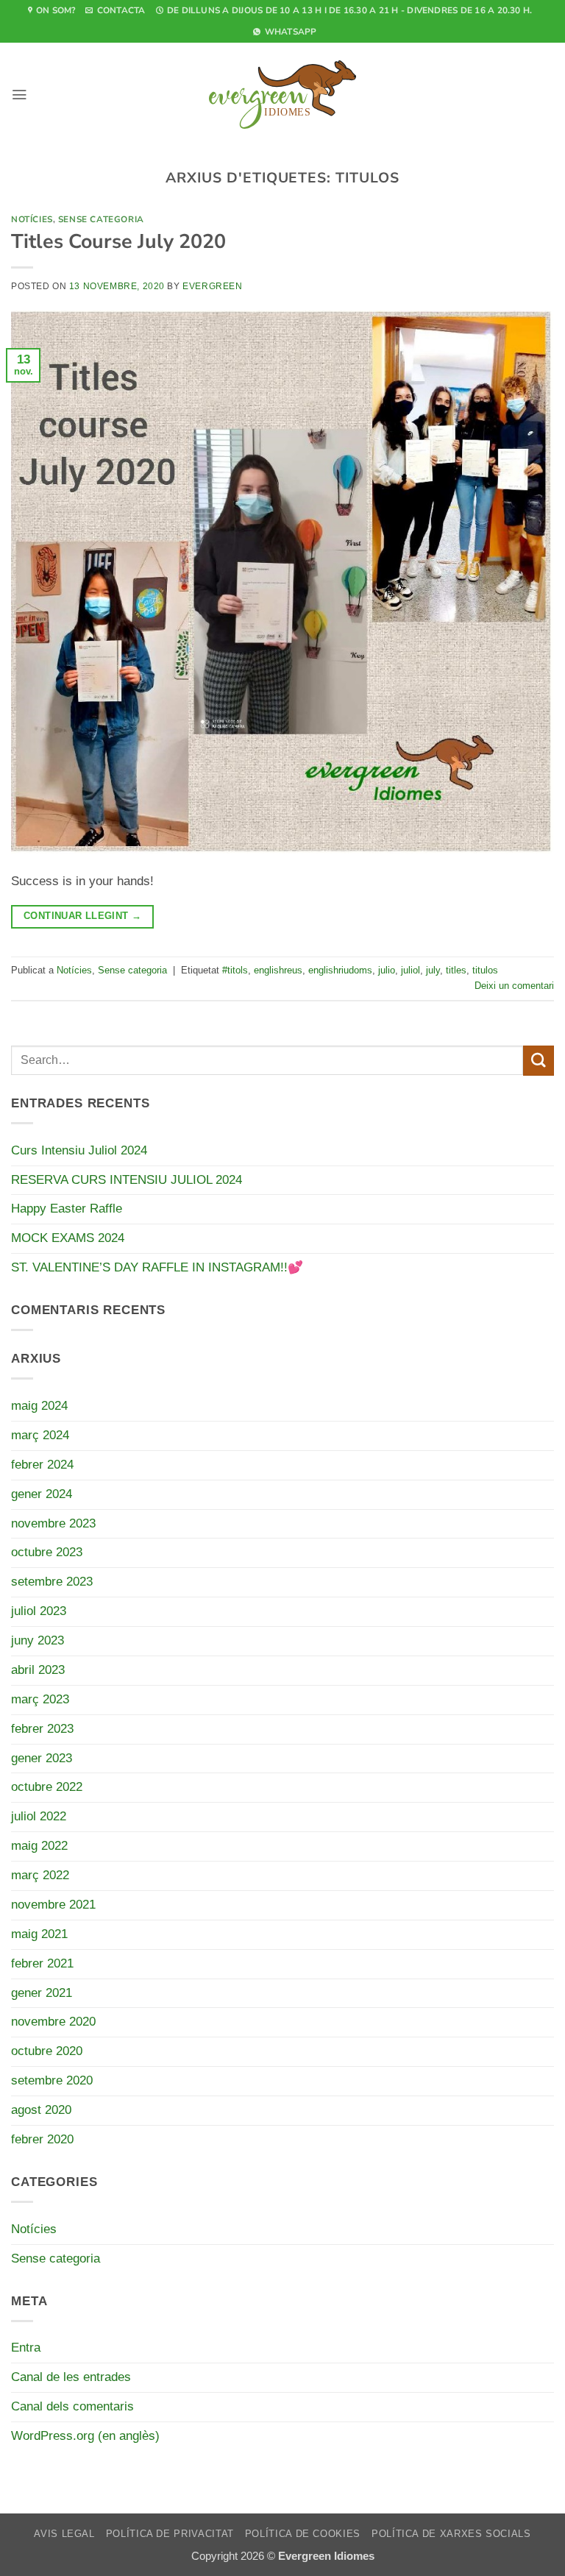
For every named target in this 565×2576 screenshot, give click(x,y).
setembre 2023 (52, 1582)
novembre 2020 (53, 2022)
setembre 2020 (52, 2080)
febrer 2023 (42, 1729)
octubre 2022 (47, 1787)
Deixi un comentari (514, 986)
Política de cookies (303, 2534)
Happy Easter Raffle (67, 1209)
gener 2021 (42, 1993)
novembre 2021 (53, 1905)
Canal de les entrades (71, 2377)
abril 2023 (38, 1670)
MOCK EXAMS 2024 (68, 1238)
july (433, 970)
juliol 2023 (39, 1611)
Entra (26, 2348)
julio (387, 970)
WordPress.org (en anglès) (85, 2436)
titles (456, 970)
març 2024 (40, 1435)
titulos (485, 970)
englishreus (278, 970)
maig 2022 (39, 1846)
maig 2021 (39, 1934)
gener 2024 (42, 1494)
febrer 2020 (42, 2139)
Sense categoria (101, 219)
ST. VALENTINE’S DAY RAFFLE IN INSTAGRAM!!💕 (157, 1267)
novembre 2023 (53, 1523)
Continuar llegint (82, 916)
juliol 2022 (39, 1816)
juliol (411, 970)
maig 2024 (39, 1406)
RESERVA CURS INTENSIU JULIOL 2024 (127, 1180)
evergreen (212, 286)
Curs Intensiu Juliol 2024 (79, 1150)
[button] (19, 95)
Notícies (32, 219)
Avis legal (64, 2534)
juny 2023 (38, 1640)
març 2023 (40, 1699)
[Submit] (539, 1061)
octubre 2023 (47, 1552)
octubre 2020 (47, 2051)
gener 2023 (42, 1758)
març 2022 (40, 1875)
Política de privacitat (170, 2534)
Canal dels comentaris (72, 2406)
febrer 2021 (42, 1963)
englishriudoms (340, 970)
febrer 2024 (42, 1465)
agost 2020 (41, 2110)
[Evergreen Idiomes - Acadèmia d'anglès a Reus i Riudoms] (282, 94)
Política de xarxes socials (451, 2534)
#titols (235, 970)
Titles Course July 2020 (118, 241)
